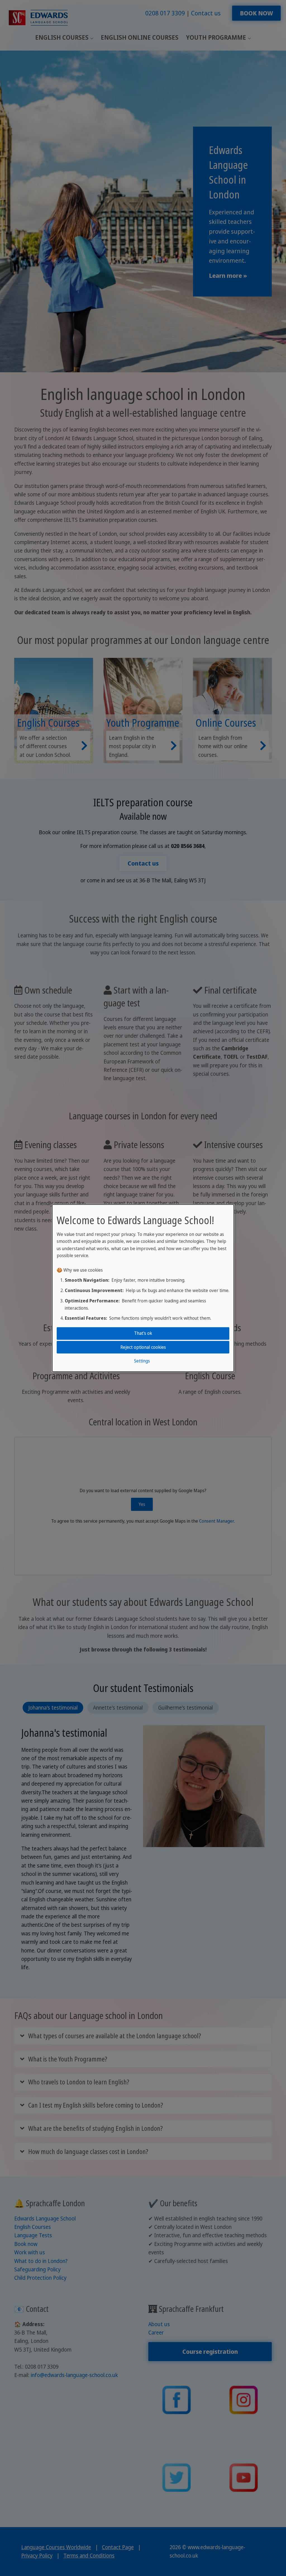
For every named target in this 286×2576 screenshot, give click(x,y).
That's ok (143, 1333)
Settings (142, 1361)
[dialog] (143, 1288)
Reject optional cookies (143, 1347)
